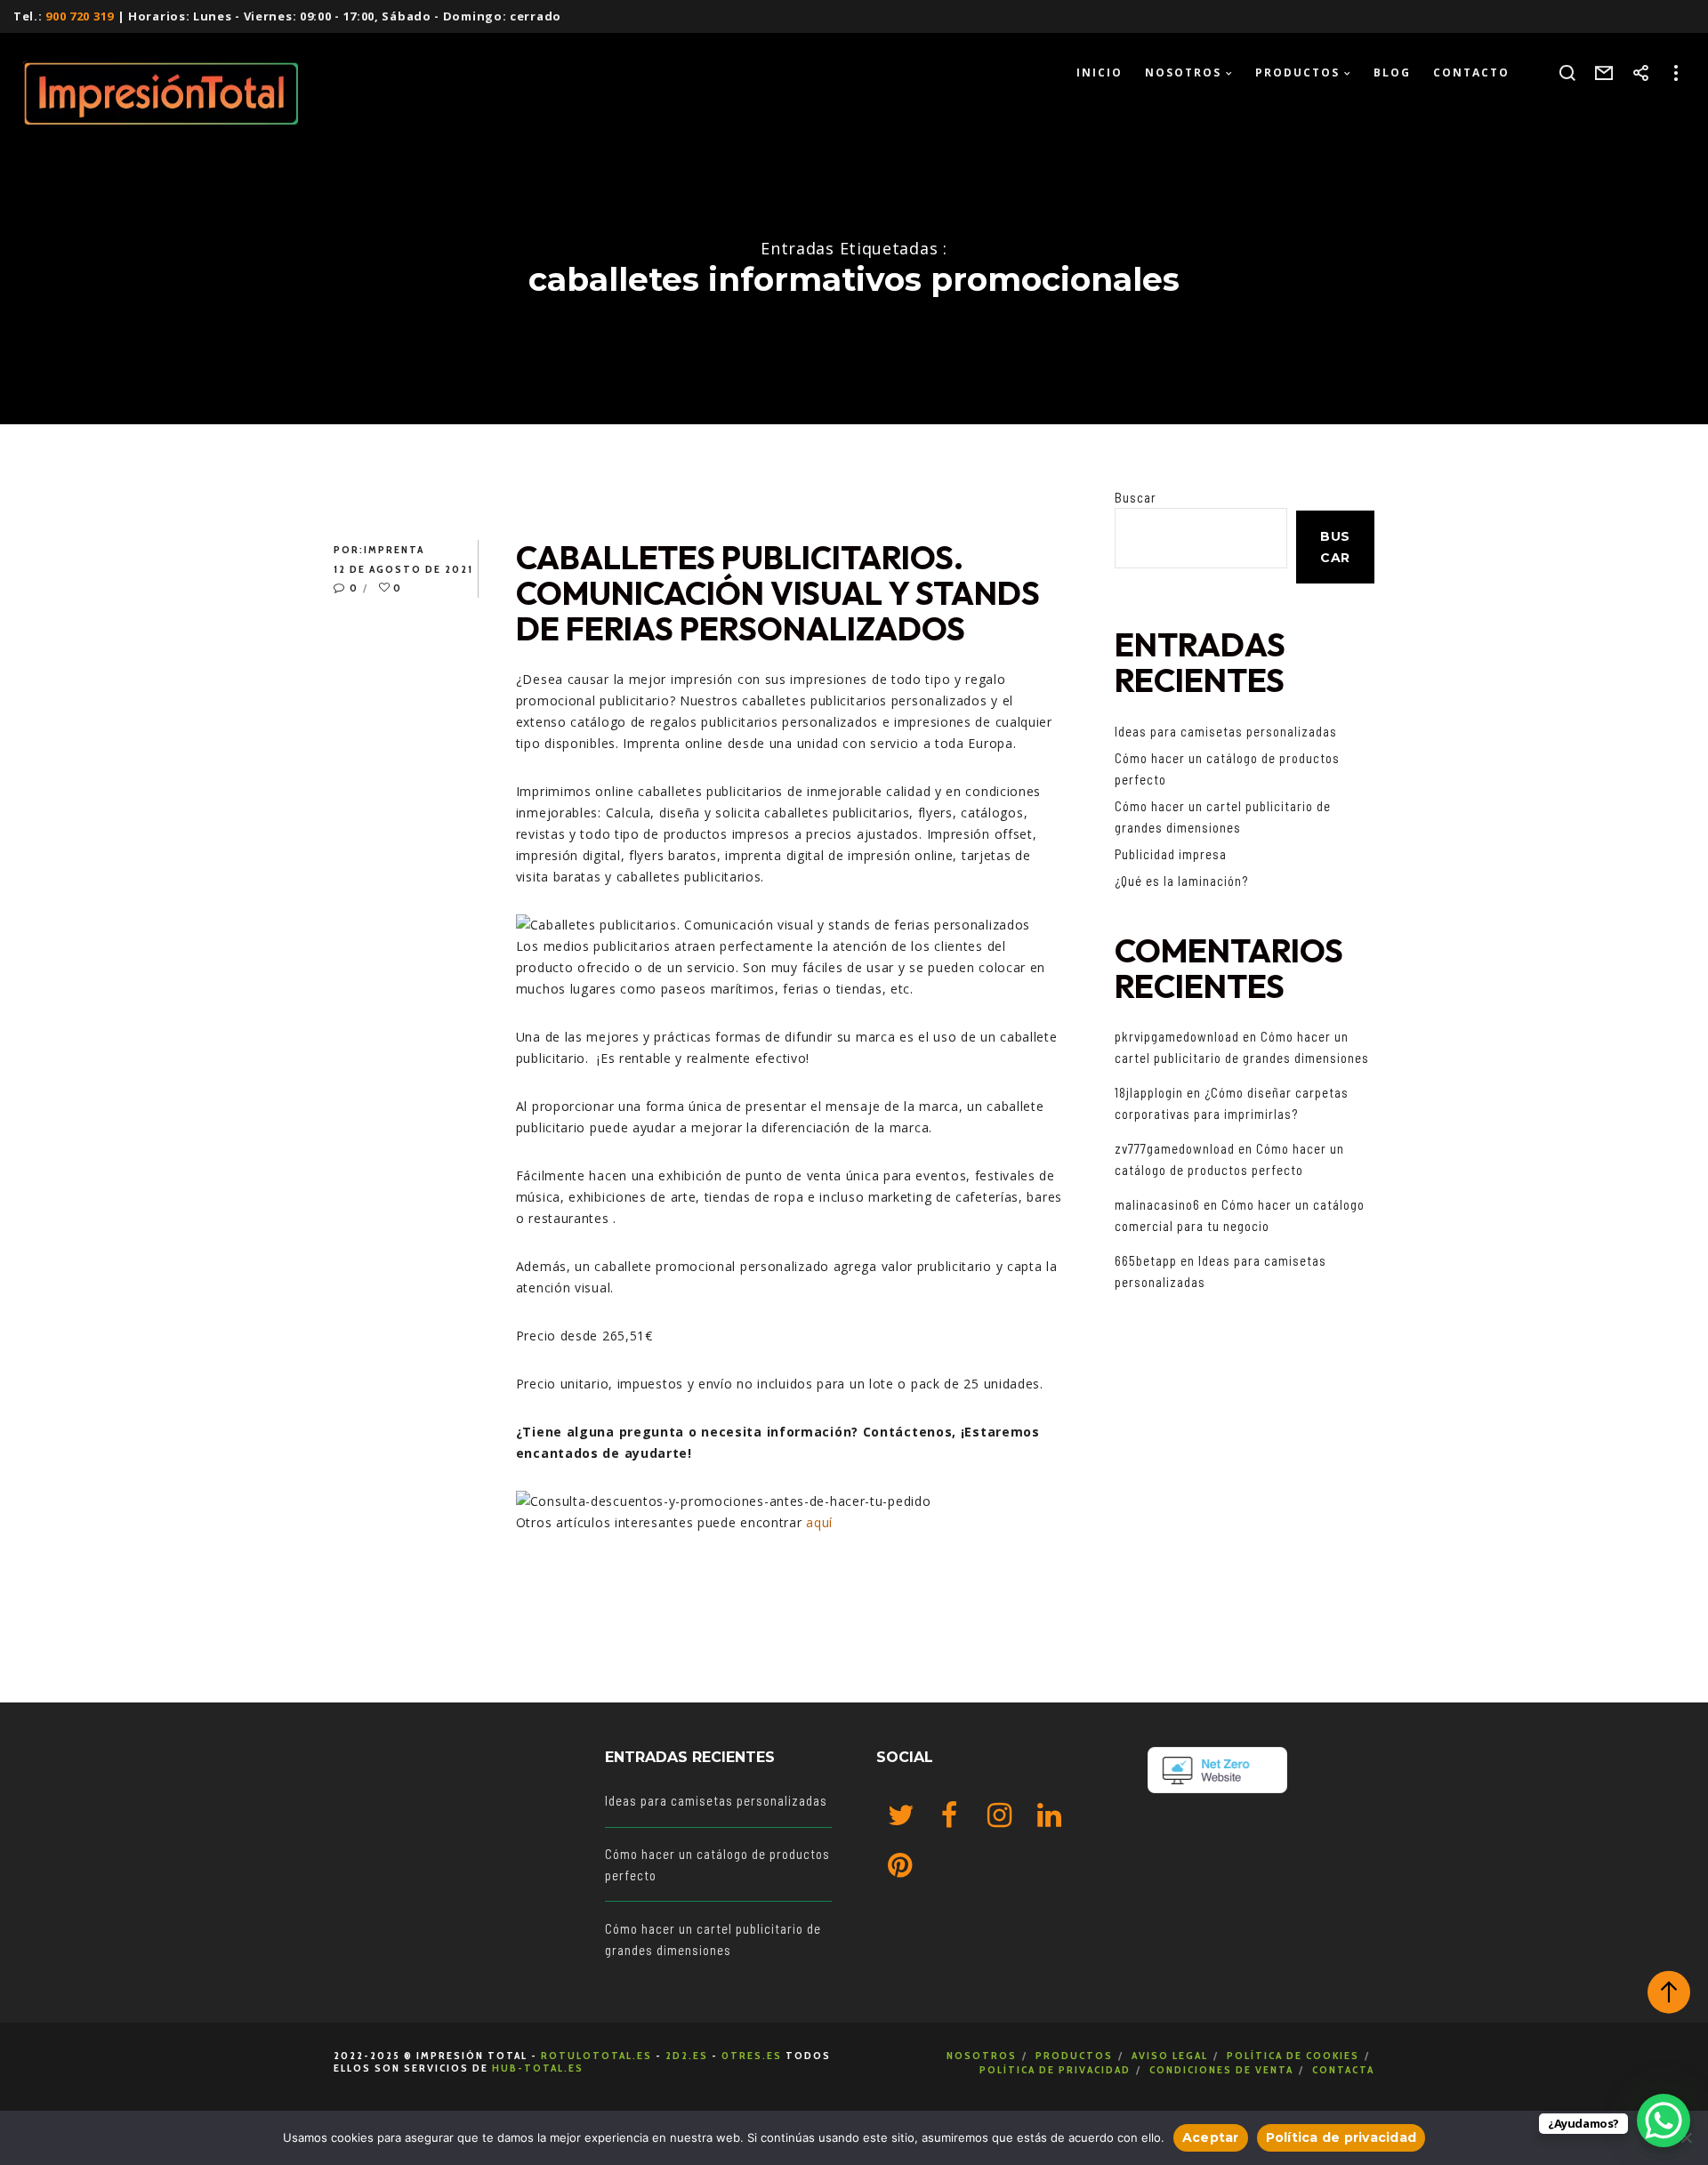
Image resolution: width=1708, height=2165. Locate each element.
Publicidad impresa (1171, 854)
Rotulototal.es (596, 2055)
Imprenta (394, 549)
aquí (819, 1522)
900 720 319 (80, 16)
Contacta (1343, 2069)
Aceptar (1211, 2137)
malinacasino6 (1157, 1204)
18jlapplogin (1149, 1092)
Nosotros (982, 2055)
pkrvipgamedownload (1177, 1036)
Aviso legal (1170, 2055)
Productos (1074, 2055)
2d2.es (687, 2055)
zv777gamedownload (1175, 1148)
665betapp (1146, 1260)
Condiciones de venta (1221, 2069)
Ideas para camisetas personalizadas (1226, 731)
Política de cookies (1293, 2055)
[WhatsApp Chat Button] (1664, 2121)
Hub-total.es (538, 2068)
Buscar (1136, 497)
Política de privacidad (1055, 2069)
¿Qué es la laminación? (1181, 881)
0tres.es (752, 2055)
